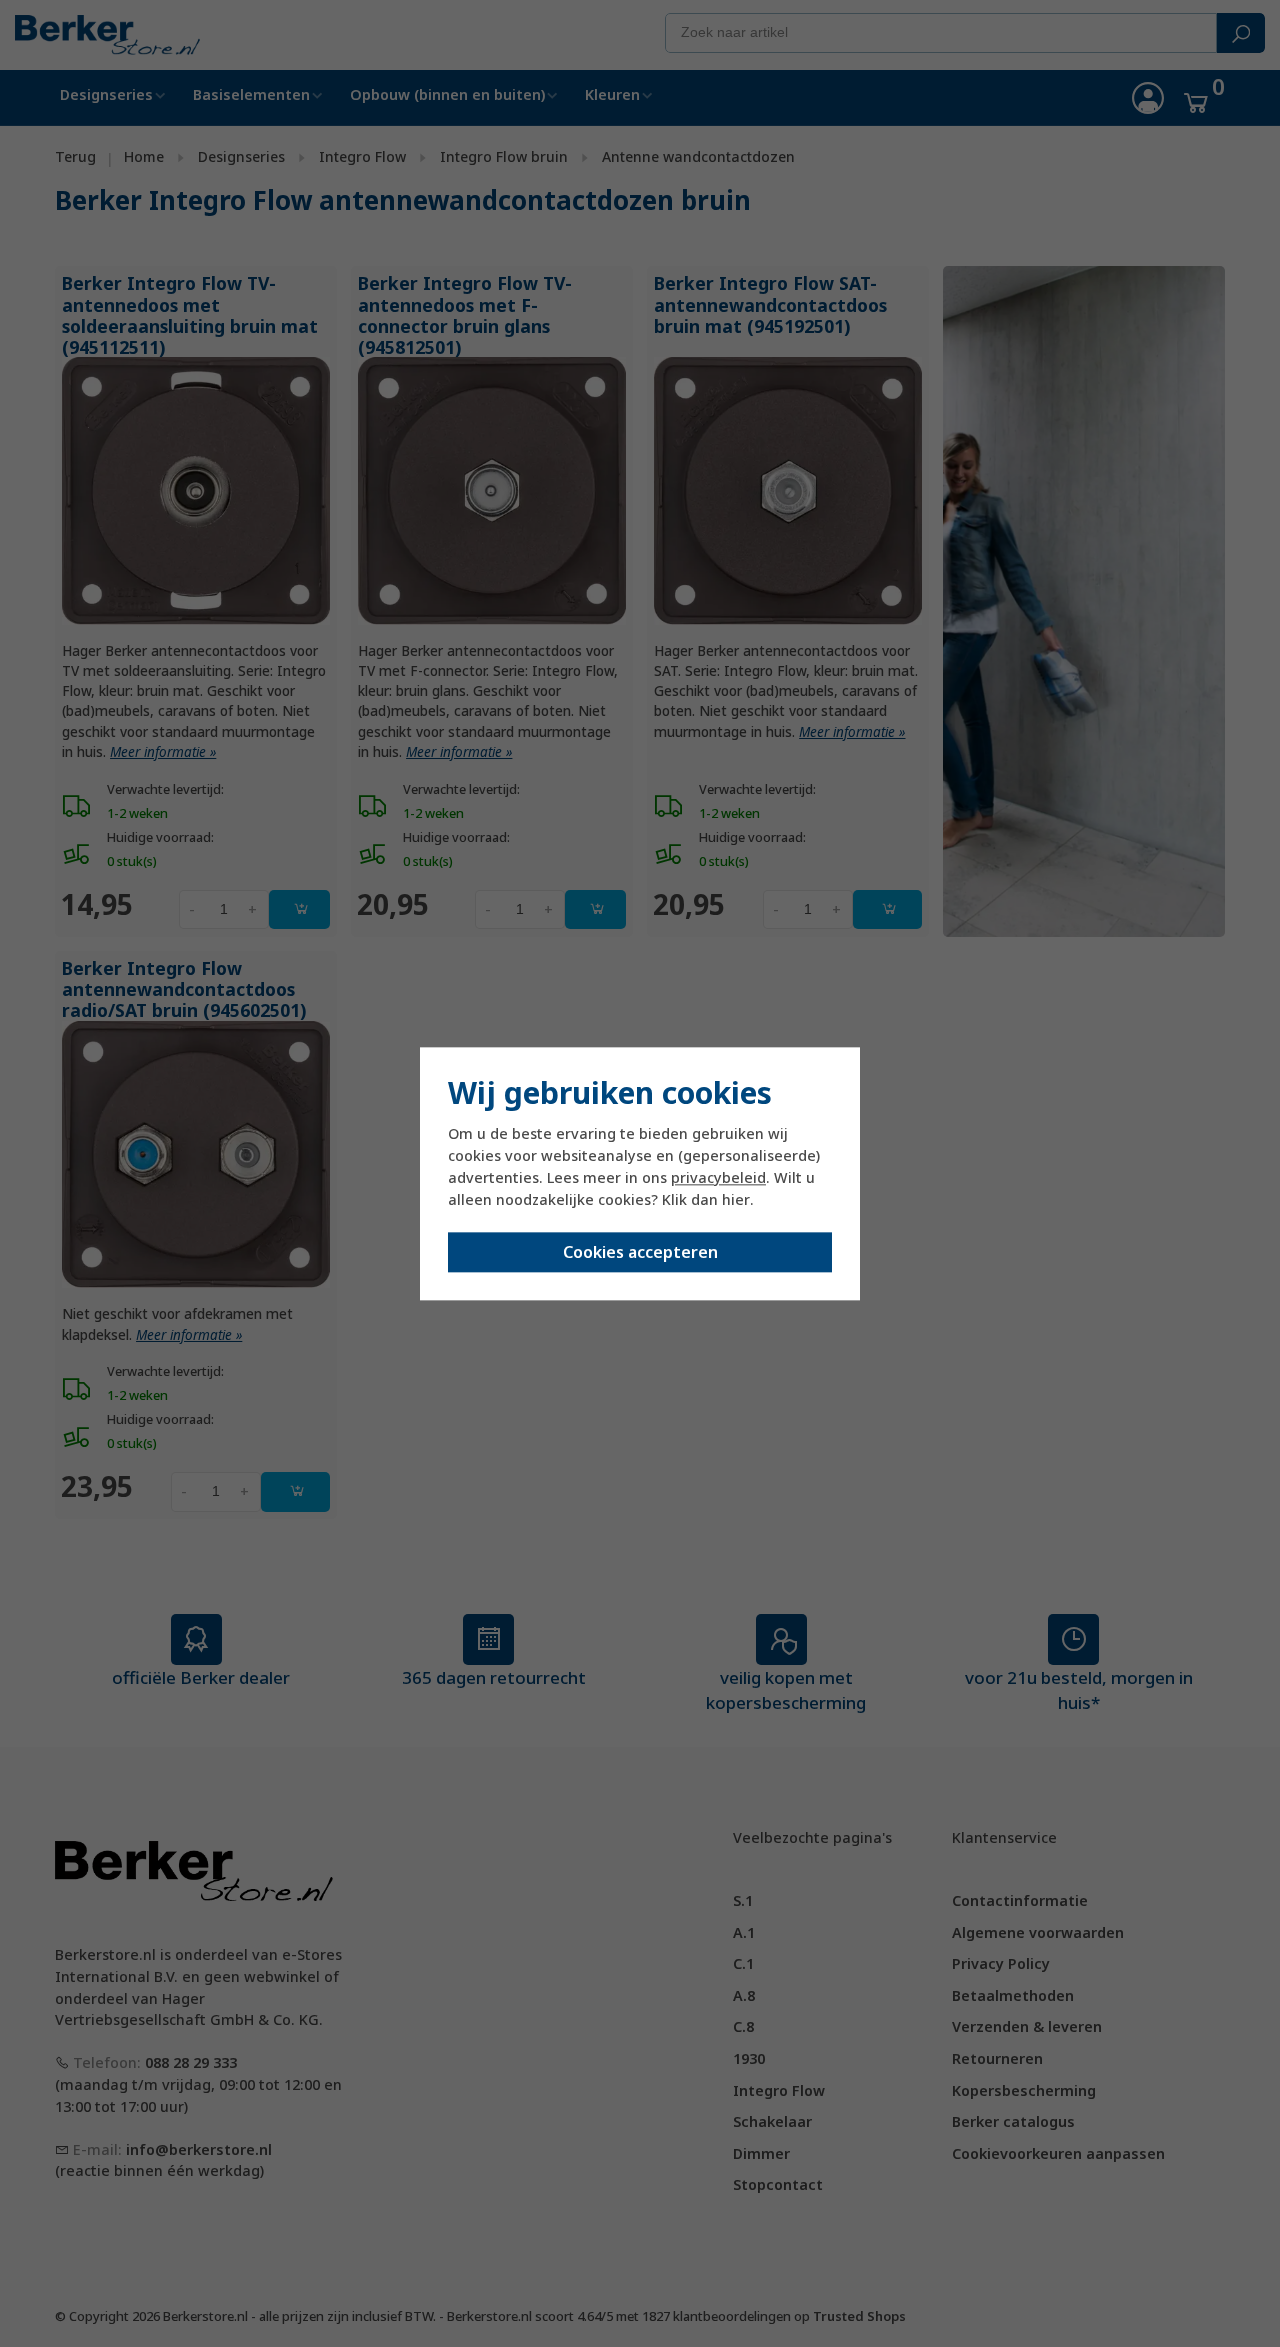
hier (736, 1200)
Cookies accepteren (640, 1252)
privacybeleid (718, 1178)
